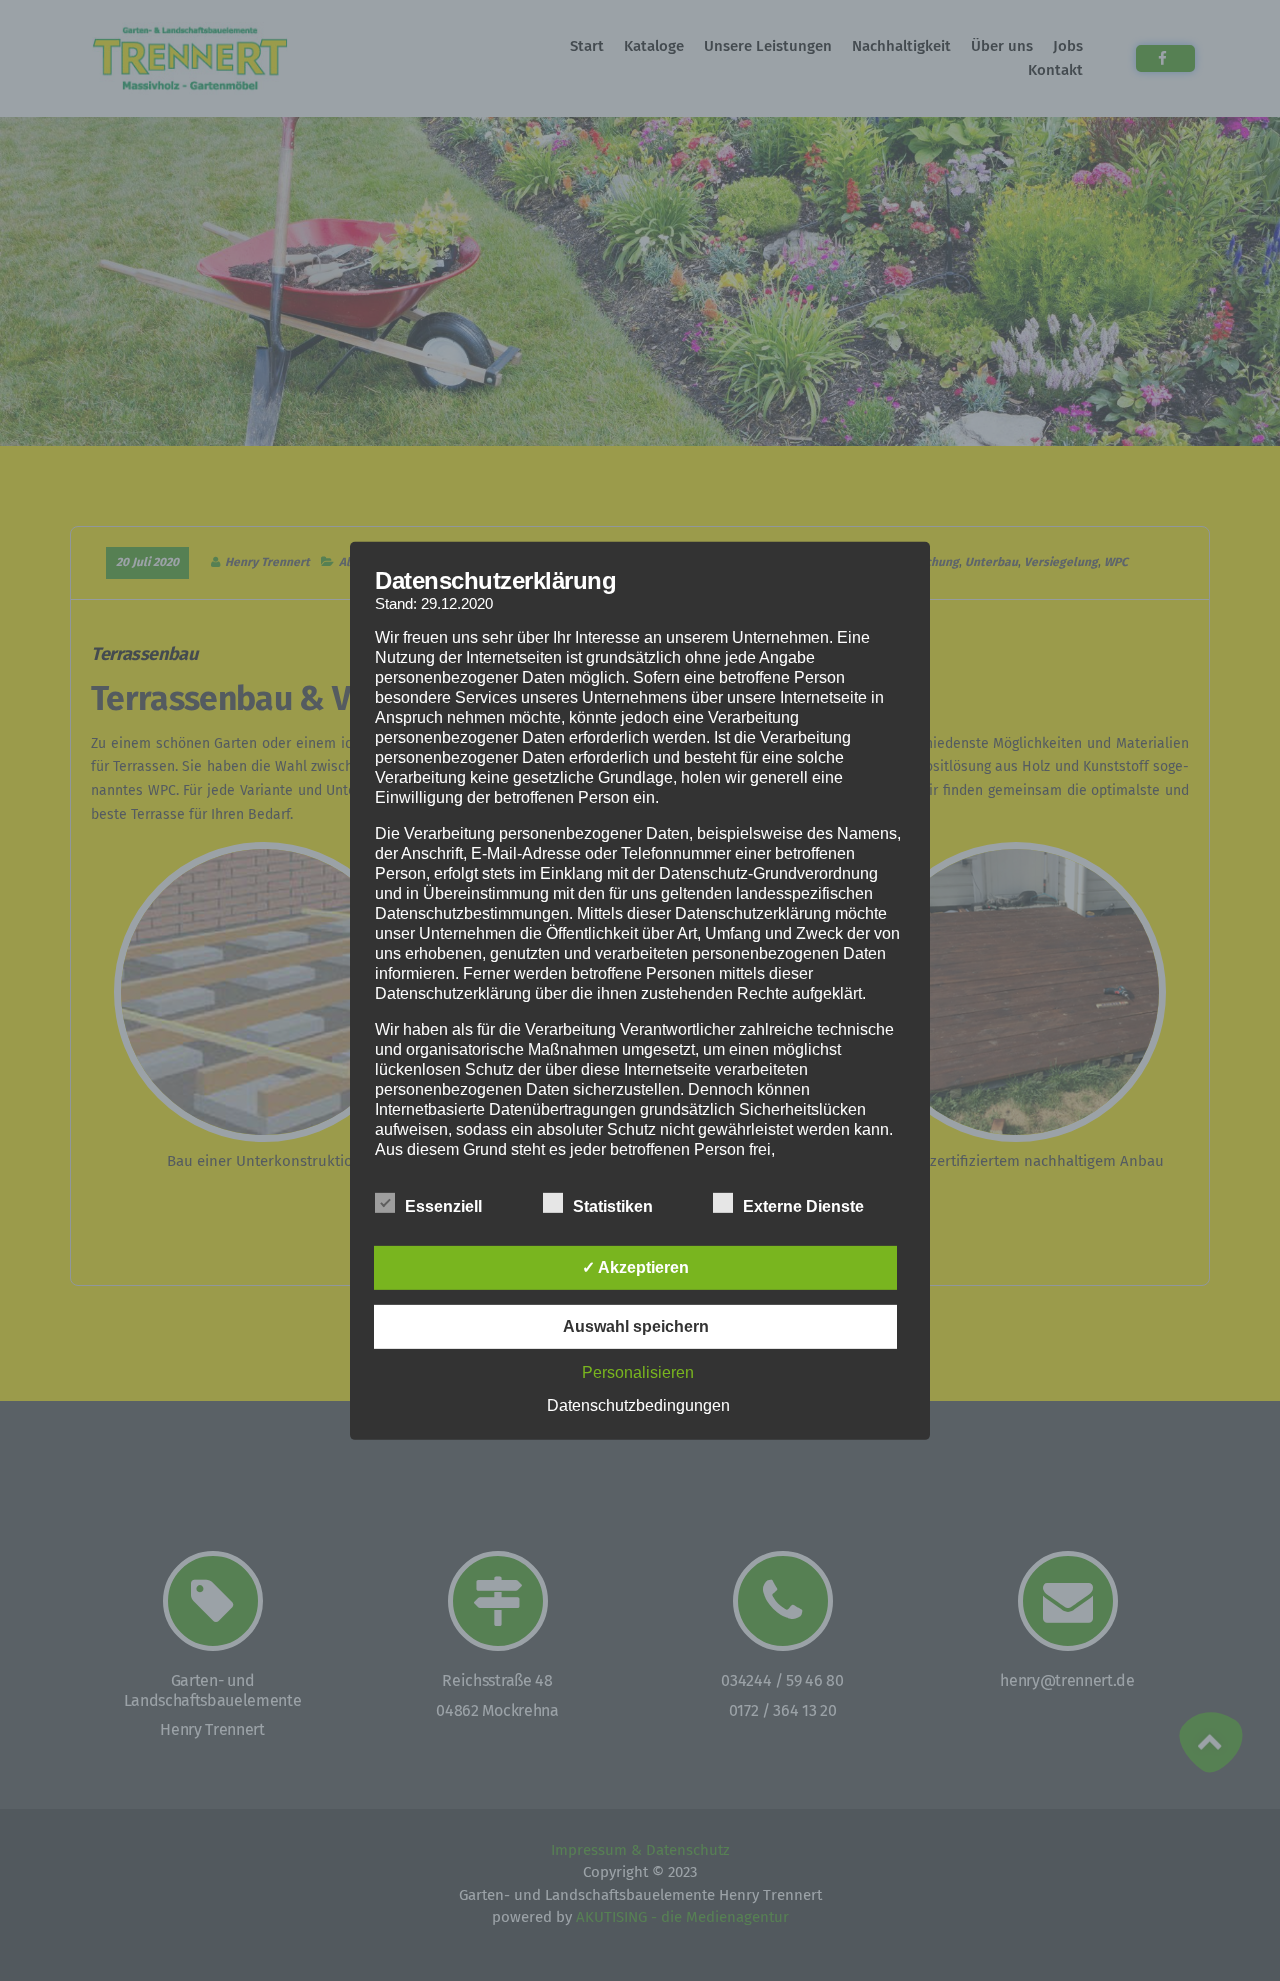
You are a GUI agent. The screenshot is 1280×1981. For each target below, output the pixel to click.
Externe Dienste (803, 1206)
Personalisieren (638, 1372)
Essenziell (443, 1206)
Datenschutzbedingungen (638, 1405)
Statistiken (613, 1206)
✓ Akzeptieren (635, 1267)
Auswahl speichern (636, 1326)
